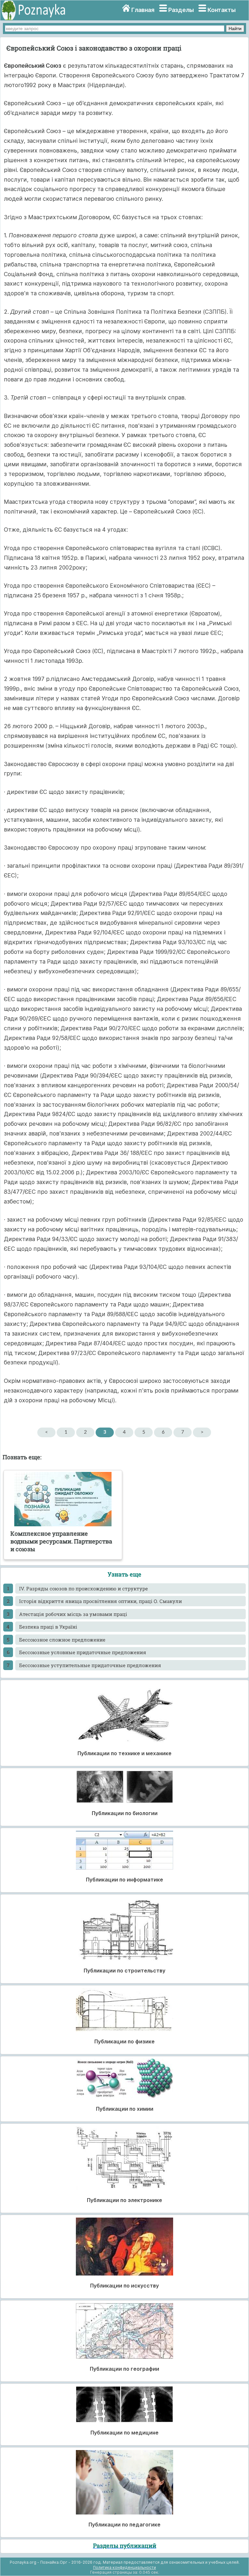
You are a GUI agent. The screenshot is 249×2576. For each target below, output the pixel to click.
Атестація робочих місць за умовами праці (73, 1614)
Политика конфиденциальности (124, 2567)
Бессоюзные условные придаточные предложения (83, 1652)
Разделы (181, 10)
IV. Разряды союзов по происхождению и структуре (83, 1588)
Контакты (222, 10)
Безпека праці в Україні (48, 1627)
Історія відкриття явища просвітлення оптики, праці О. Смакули (101, 1601)
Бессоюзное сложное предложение (62, 1640)
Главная (143, 10)
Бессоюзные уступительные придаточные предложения (90, 1665)
